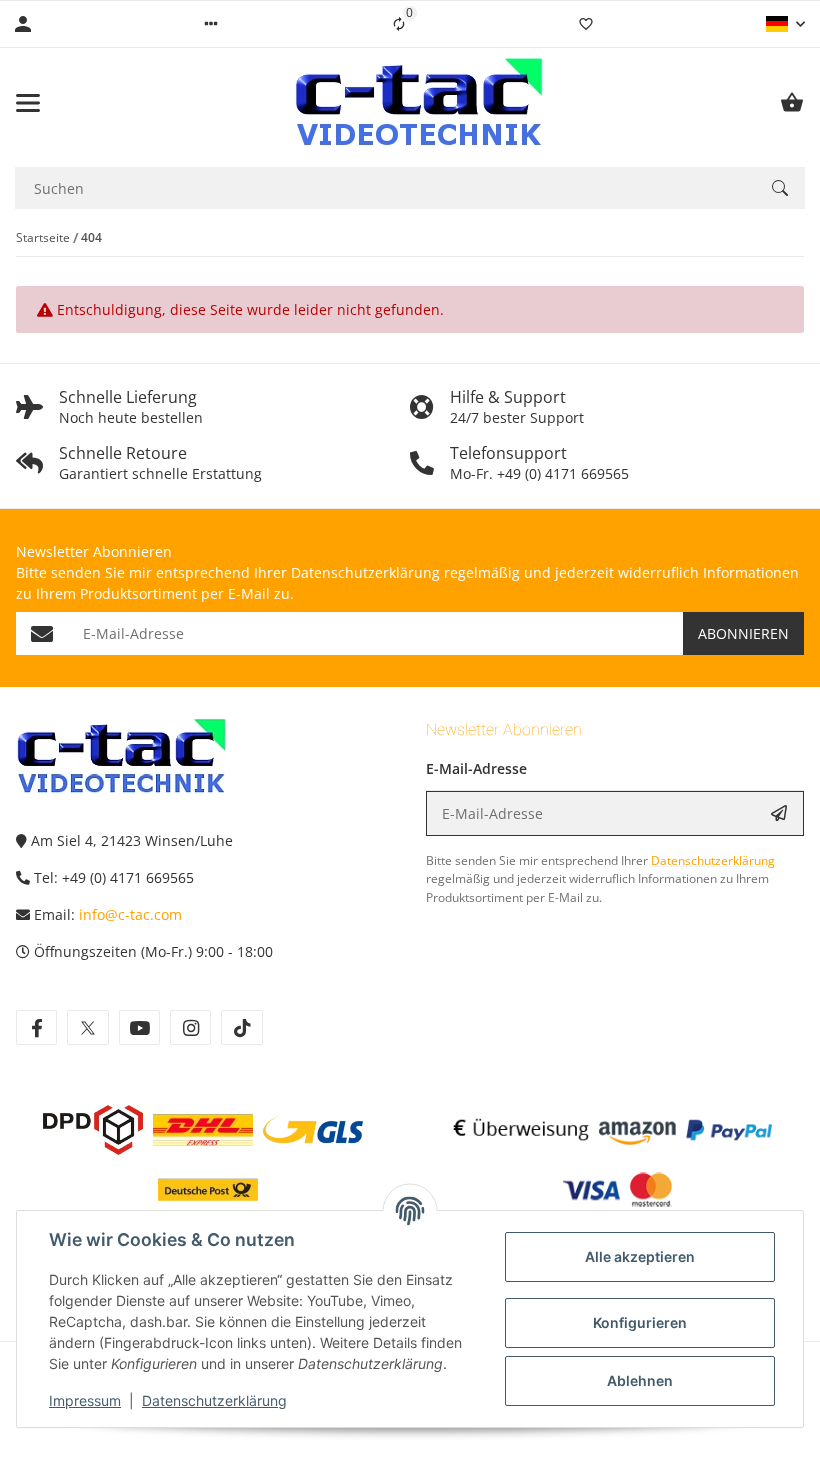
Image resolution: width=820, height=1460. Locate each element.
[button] (211, 24)
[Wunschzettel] (586, 24)
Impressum (85, 1400)
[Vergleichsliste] (399, 24)
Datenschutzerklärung (214, 1400)
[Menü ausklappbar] (28, 103)
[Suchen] (780, 188)
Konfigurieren (640, 1322)
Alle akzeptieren (640, 1256)
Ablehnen (640, 1380)
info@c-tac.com (130, 914)
